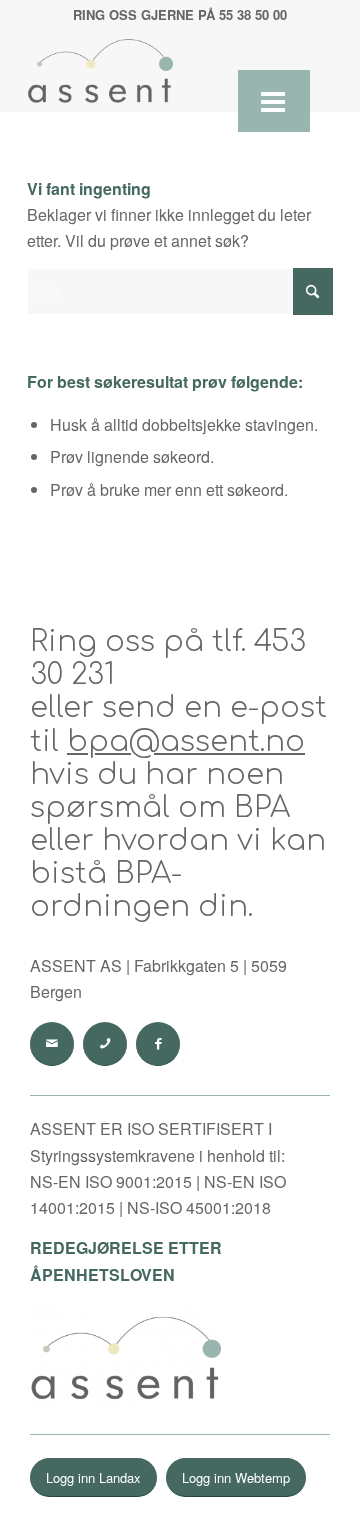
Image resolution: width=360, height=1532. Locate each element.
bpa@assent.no (186, 742)
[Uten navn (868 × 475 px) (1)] (149, 71)
